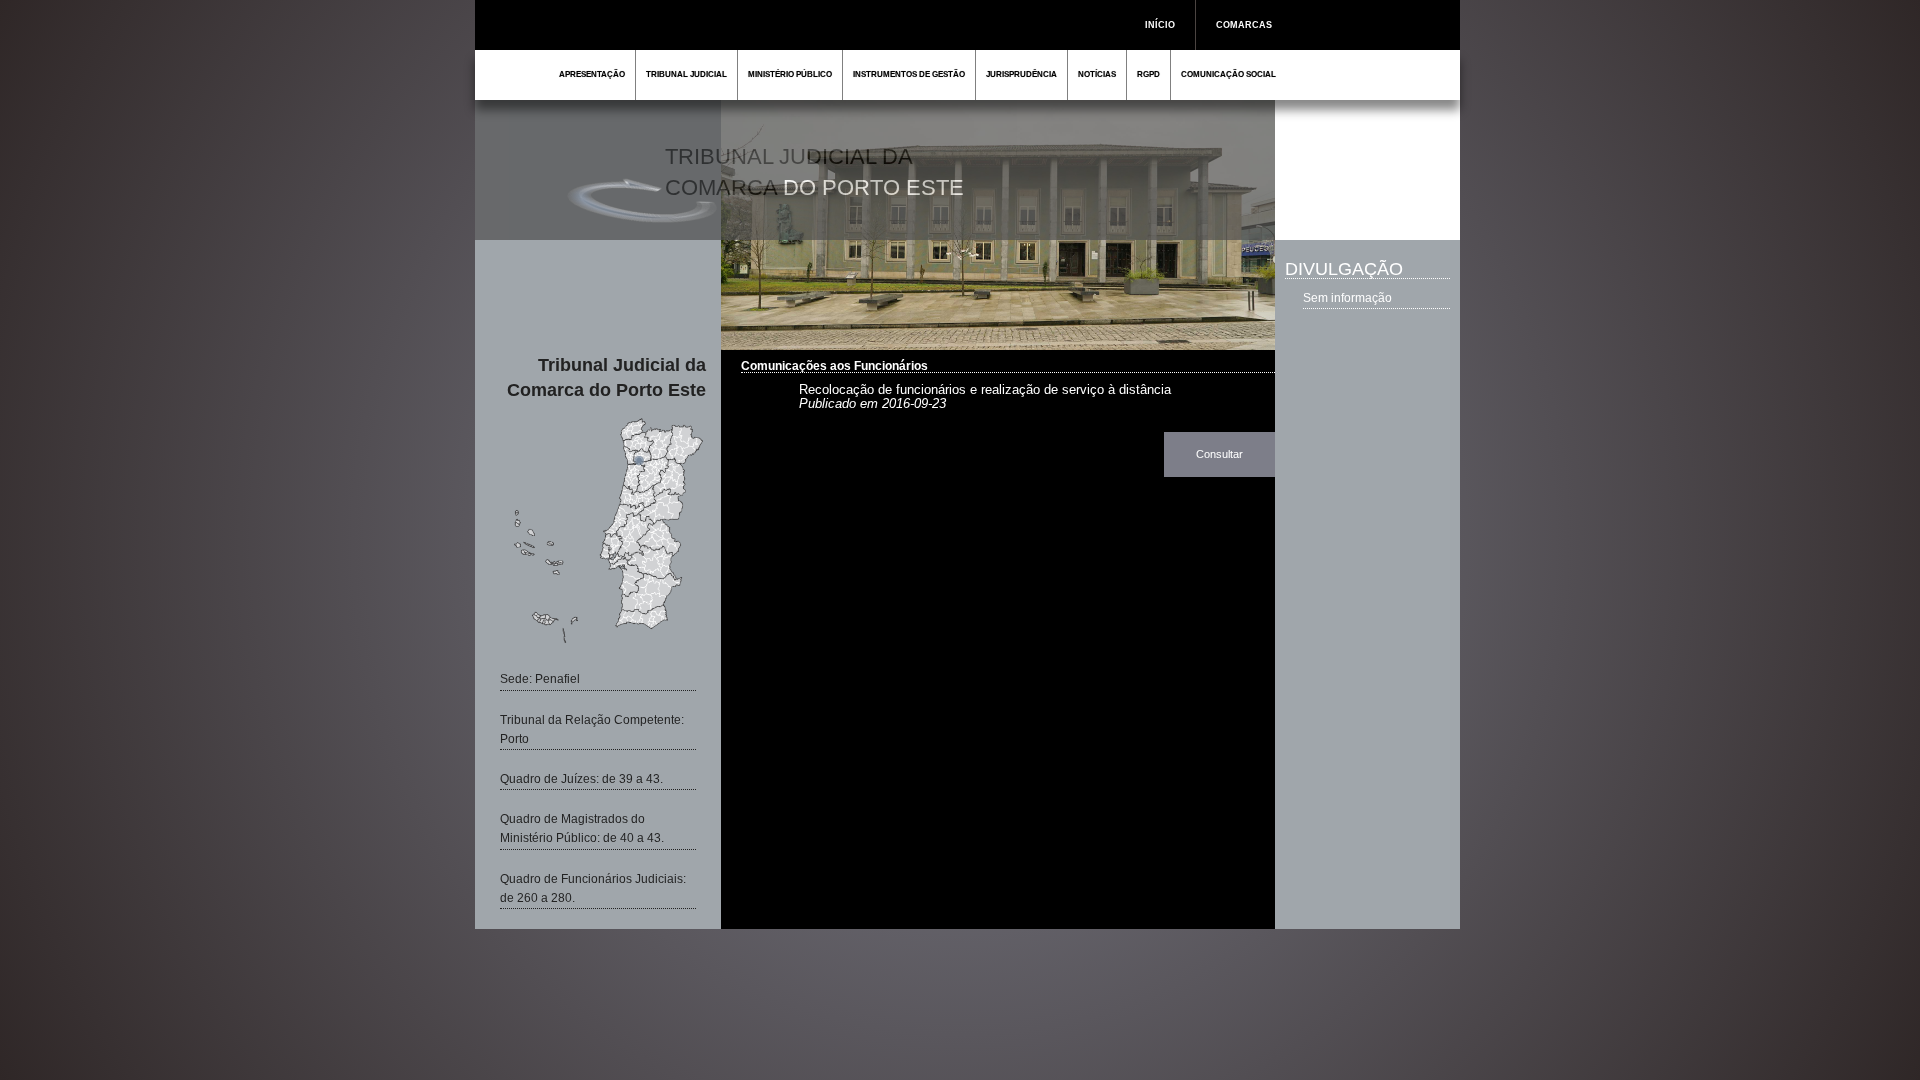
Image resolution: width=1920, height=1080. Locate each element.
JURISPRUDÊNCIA (1021, 74)
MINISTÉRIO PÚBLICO (790, 74)
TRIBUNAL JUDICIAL (686, 74)
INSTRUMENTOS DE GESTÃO (909, 74)
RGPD (1148, 74)
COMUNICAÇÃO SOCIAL (1228, 74)
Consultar (1219, 454)
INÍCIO (1160, 25)
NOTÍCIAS (1097, 74)
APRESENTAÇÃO (592, 74)
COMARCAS (1244, 25)
